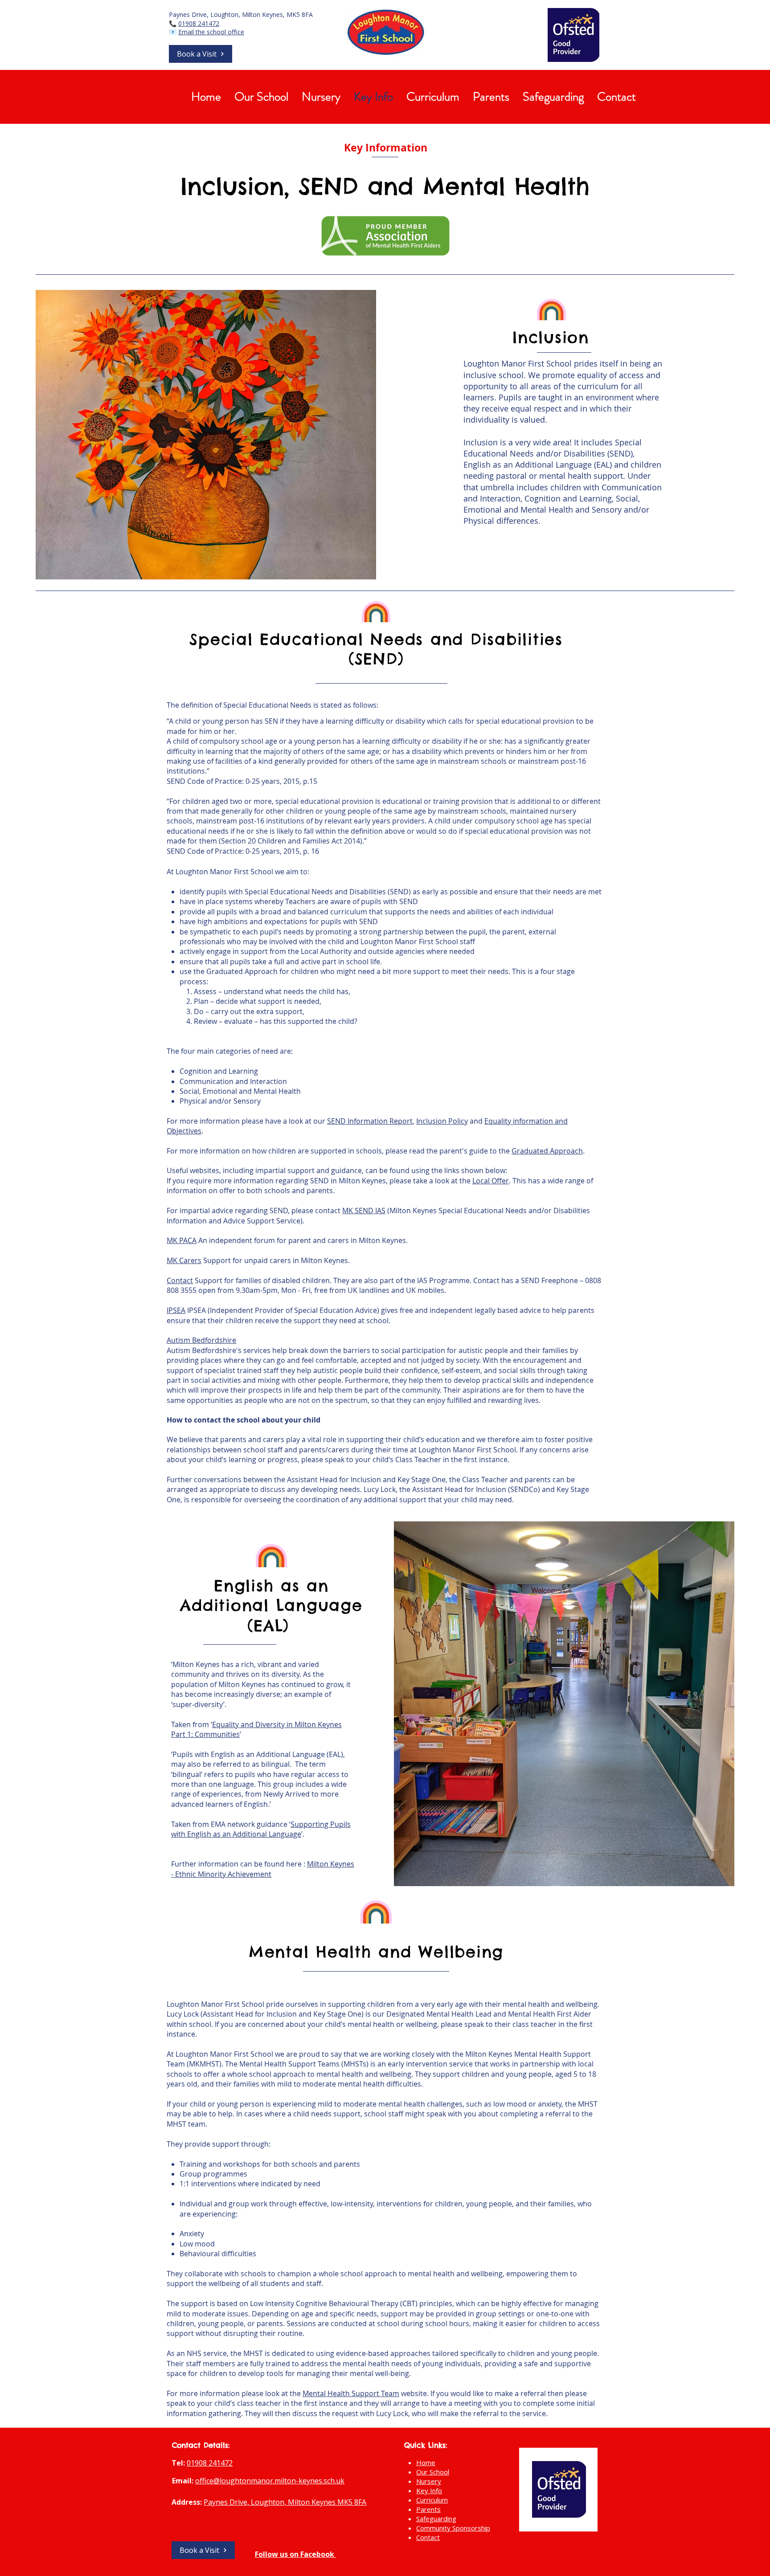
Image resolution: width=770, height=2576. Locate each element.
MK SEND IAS (364, 1211)
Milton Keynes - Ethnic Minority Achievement (263, 1869)
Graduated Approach (547, 1151)
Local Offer (491, 1181)
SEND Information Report (370, 1121)
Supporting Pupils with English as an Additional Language (261, 1829)
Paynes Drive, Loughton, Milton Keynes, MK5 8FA (241, 14)
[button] (201, 54)
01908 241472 (199, 23)
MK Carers (184, 1260)
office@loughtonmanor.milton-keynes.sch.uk (270, 2481)
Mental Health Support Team (351, 2393)
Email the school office (211, 32)
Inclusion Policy (442, 1121)
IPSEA (176, 1310)
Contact (180, 1280)
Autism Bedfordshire (201, 1340)
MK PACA (182, 1240)
